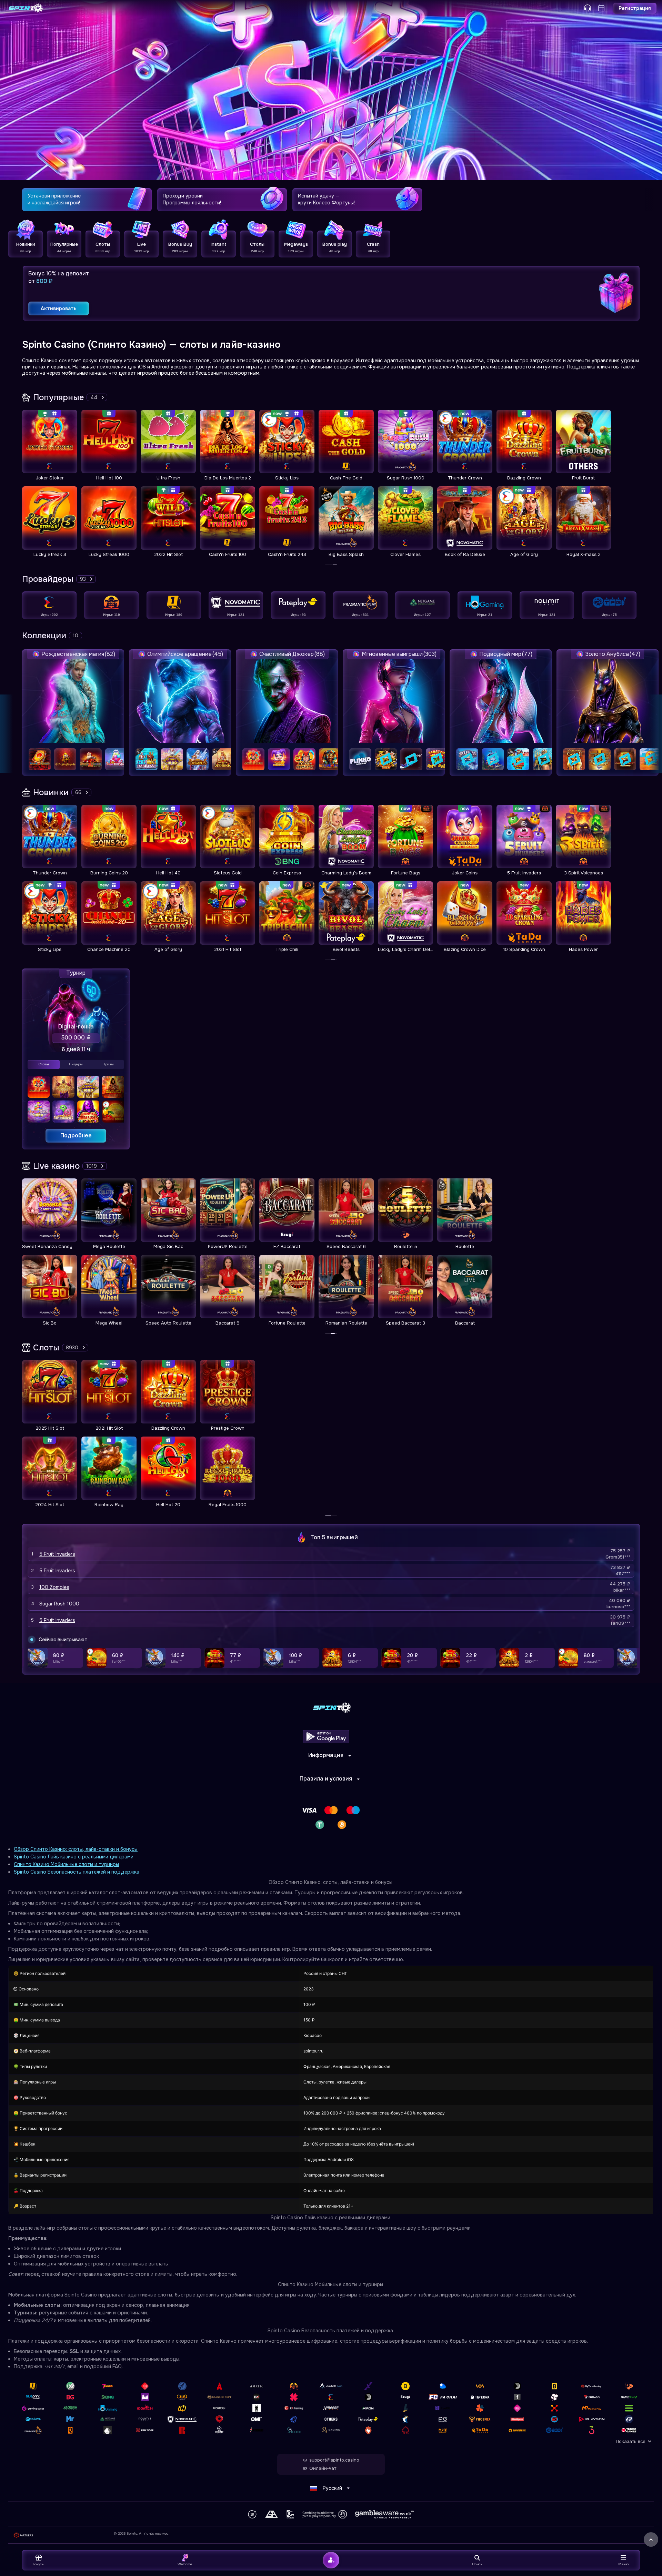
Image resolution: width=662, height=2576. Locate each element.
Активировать (59, 308)
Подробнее (76, 1135)
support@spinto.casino (334, 2460)
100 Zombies (54, 1587)
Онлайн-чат (323, 2468)
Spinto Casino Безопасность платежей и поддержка (77, 1872)
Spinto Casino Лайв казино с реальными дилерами (74, 1857)
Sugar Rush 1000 (59, 1604)
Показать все (631, 2441)
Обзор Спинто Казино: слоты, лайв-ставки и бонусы (76, 1849)
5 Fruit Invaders (57, 1554)
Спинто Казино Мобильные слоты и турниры (66, 1864)
